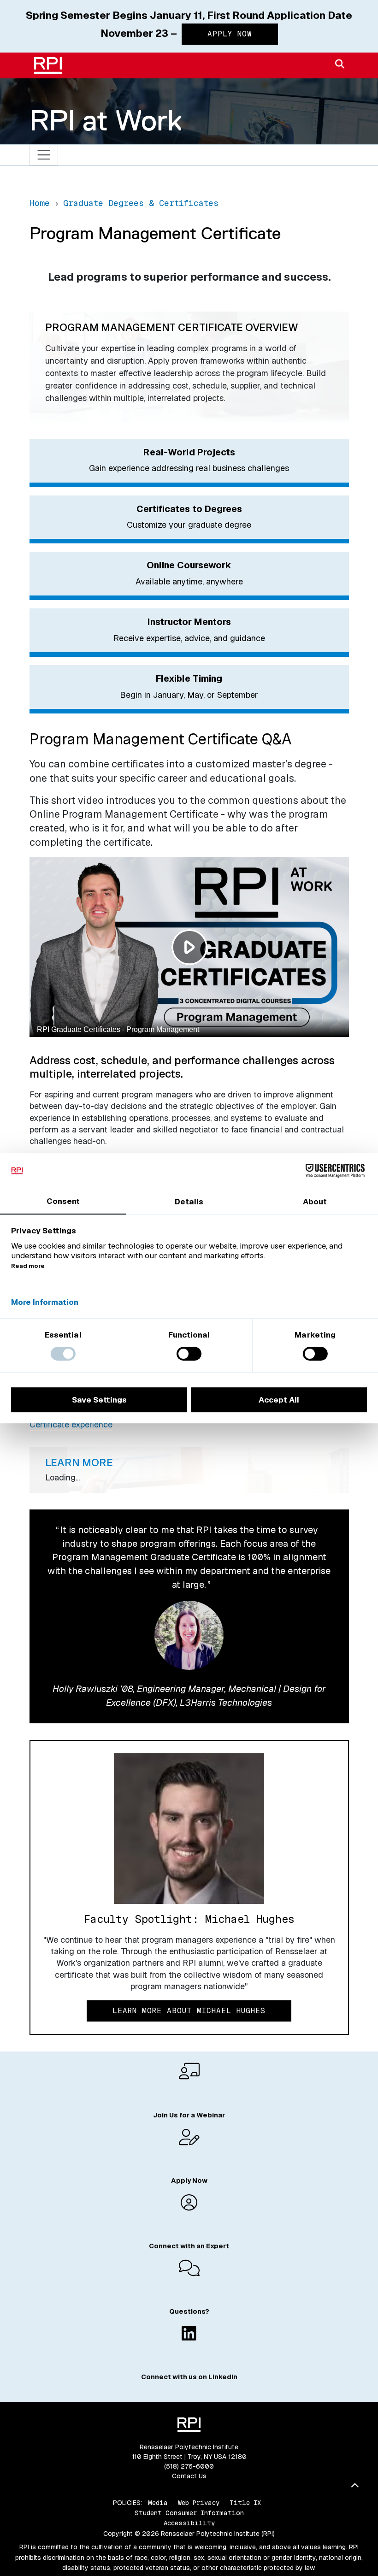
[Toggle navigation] (44, 155)
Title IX (245, 2503)
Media (158, 2503)
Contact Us (189, 2476)
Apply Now (230, 34)
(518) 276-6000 (189, 2466)
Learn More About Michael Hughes (189, 2011)
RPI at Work (106, 120)
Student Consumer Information (189, 2513)
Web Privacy (199, 2503)
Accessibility (189, 2523)
